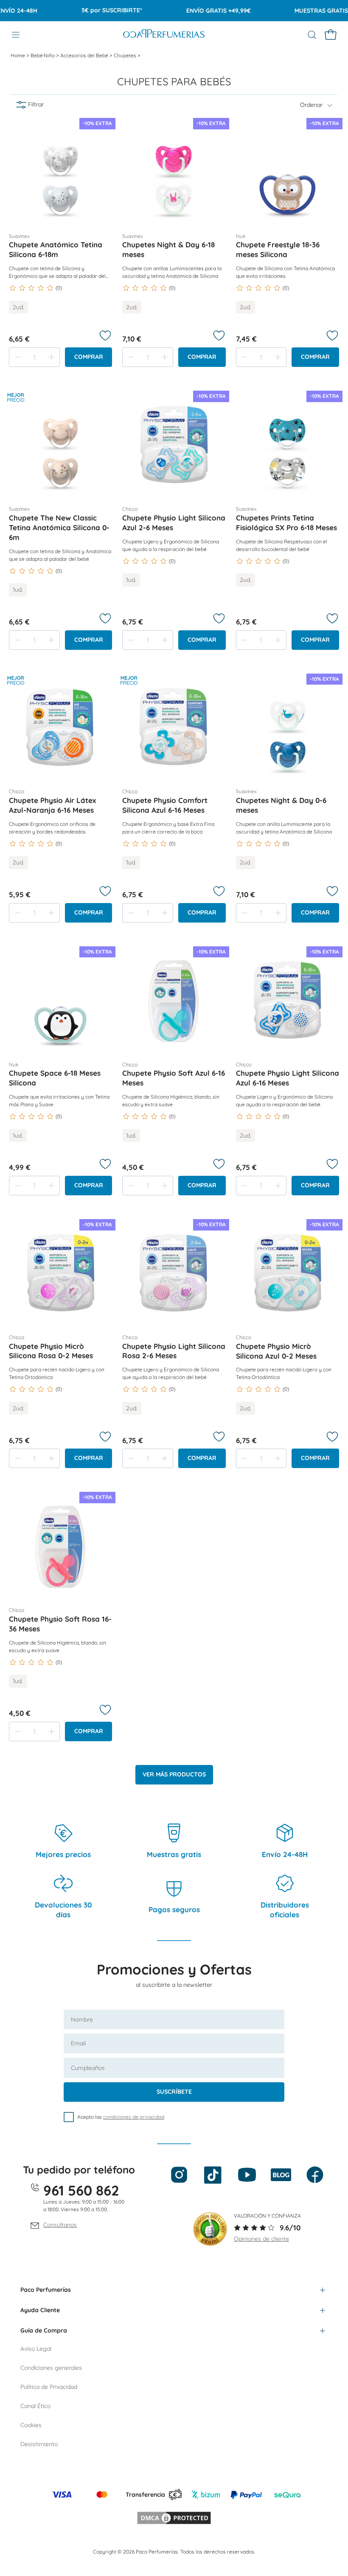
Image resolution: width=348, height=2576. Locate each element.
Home (18, 55)
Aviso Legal (36, 2349)
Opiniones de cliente (261, 2239)
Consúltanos (60, 2225)
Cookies (31, 2425)
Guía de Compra (44, 2330)
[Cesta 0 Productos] (331, 35)
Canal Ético (35, 2406)
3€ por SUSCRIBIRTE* (91, 10)
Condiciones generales (51, 2368)
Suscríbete (174, 2092)
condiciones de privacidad (134, 2117)
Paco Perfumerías (46, 2290)
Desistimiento (39, 2444)
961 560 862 (81, 2190)
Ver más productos (174, 1774)
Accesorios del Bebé (85, 55)
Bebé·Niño (43, 55)
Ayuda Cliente (40, 2310)
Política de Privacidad (49, 2387)
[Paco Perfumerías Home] (164, 35)
